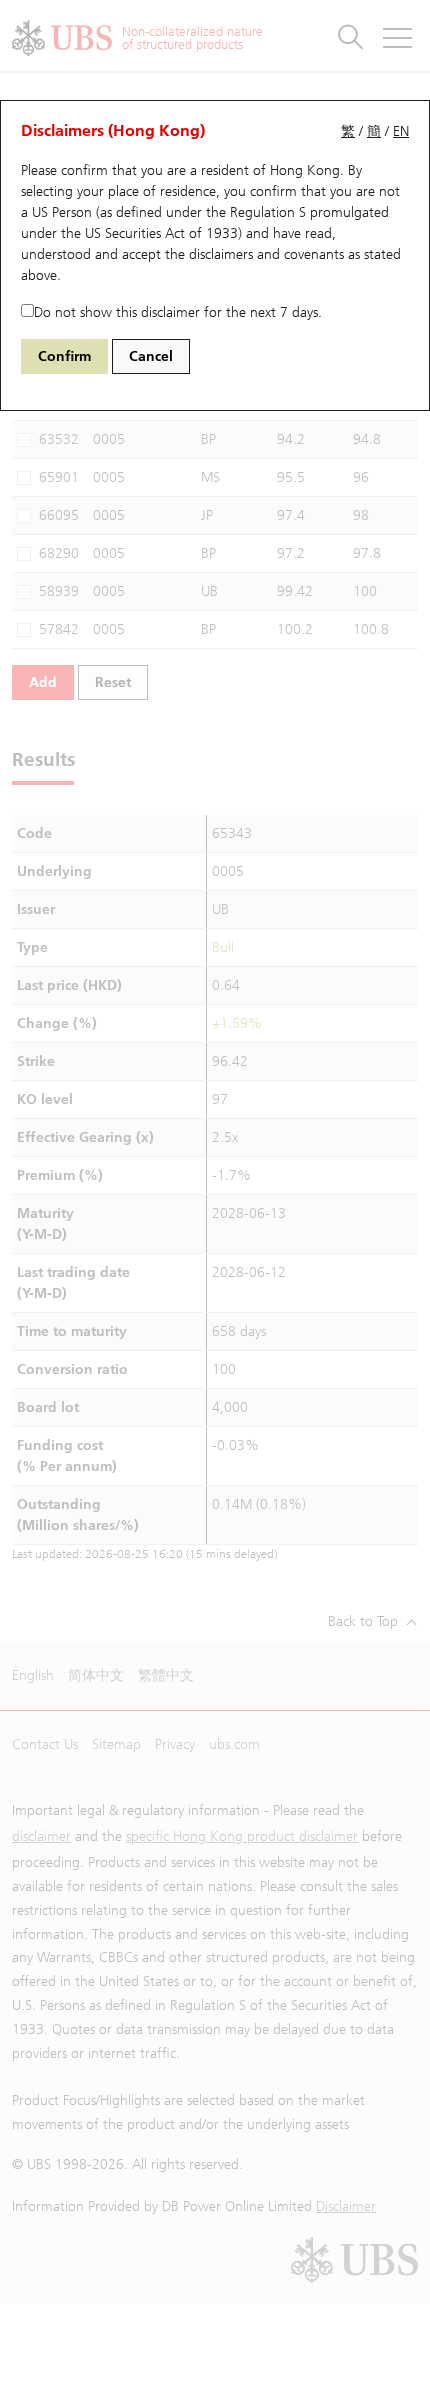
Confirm (64, 356)
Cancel (151, 356)
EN (401, 131)
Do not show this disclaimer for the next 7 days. (178, 312)
